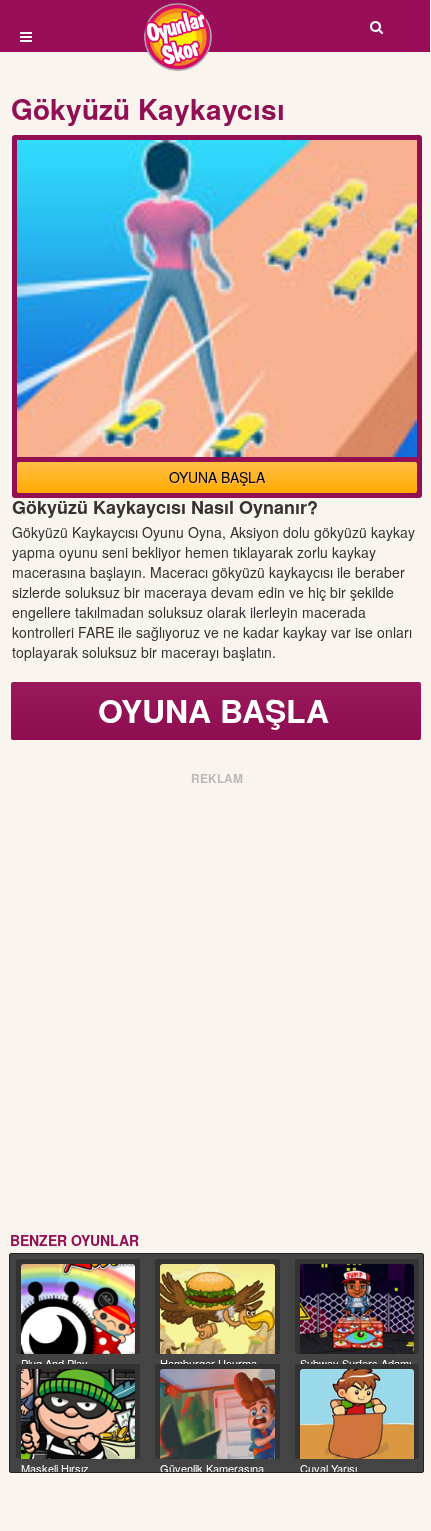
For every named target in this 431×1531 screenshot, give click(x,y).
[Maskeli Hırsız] (78, 1414)
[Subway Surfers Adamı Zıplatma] (357, 1309)
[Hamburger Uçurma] (217, 1309)
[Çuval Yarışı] (357, 1414)
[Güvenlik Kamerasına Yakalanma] (217, 1414)
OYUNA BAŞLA (217, 477)
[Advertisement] (215, 1005)
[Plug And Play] (78, 1309)
